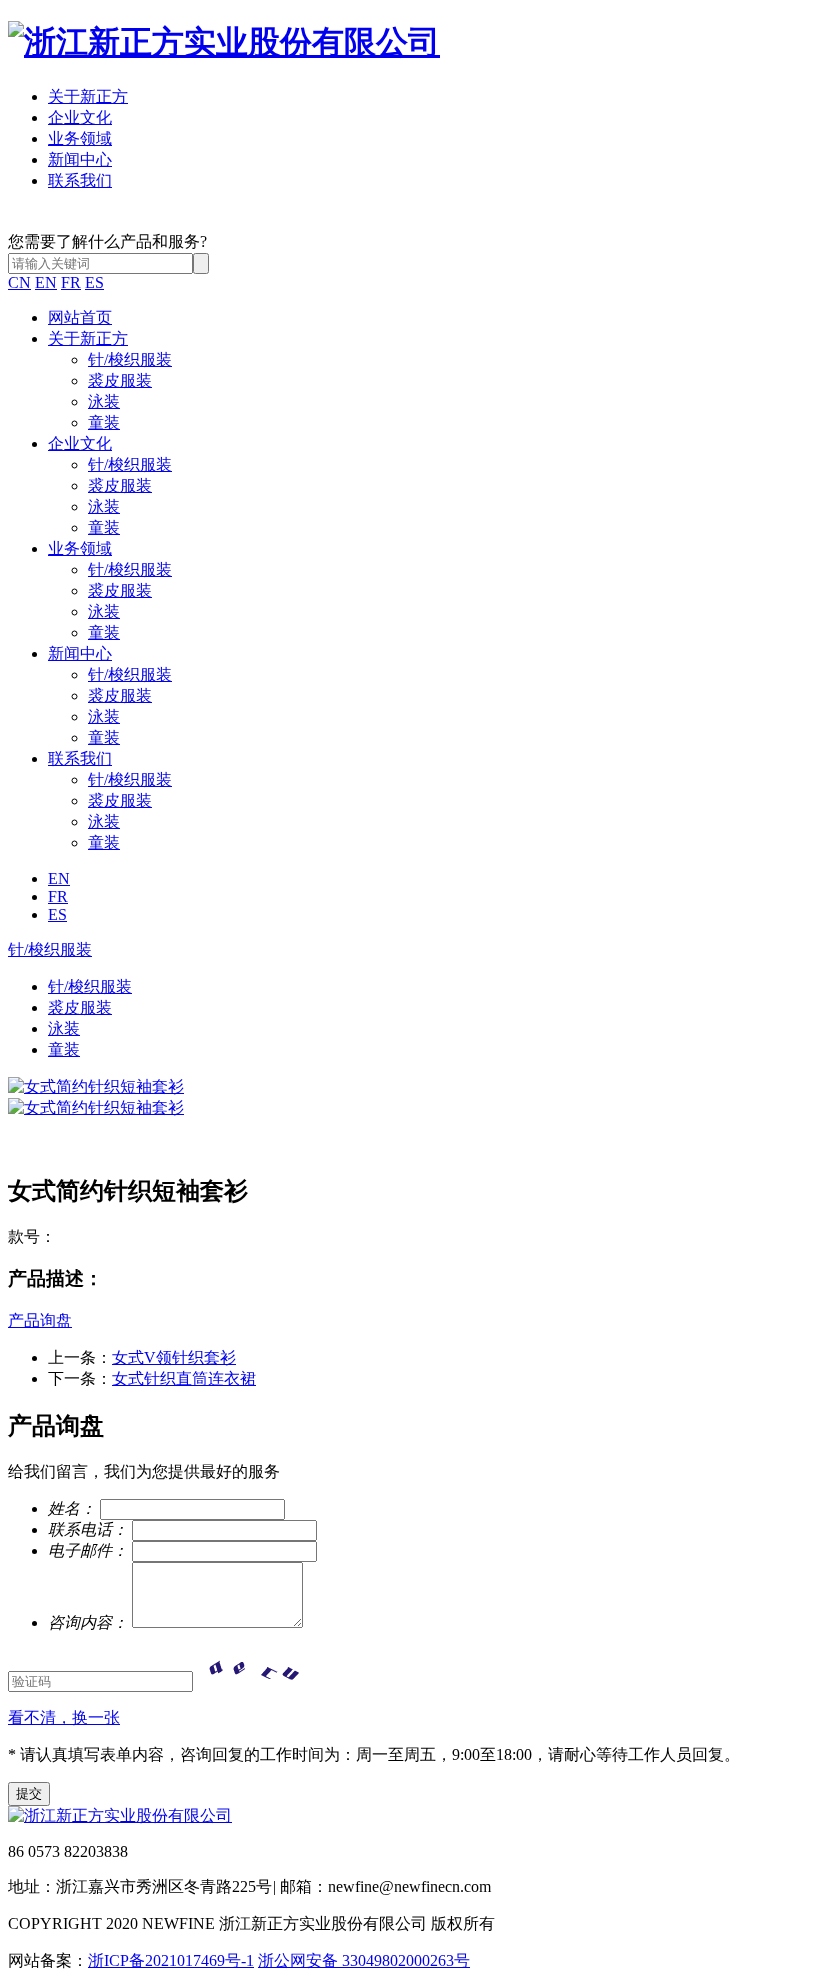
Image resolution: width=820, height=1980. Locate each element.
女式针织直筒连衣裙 (184, 1378)
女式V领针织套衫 (174, 1357)
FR (71, 282)
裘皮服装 (120, 380)
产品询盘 (40, 1320)
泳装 (104, 401)
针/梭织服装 (130, 359)
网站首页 (80, 317)
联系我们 (80, 180)
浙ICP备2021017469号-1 (171, 1960)
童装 (104, 422)
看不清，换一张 (64, 1717)
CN (19, 282)
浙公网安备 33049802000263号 (364, 1960)
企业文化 (80, 117)
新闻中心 (80, 159)
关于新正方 (88, 96)
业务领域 (80, 138)
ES (94, 282)
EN (46, 282)
